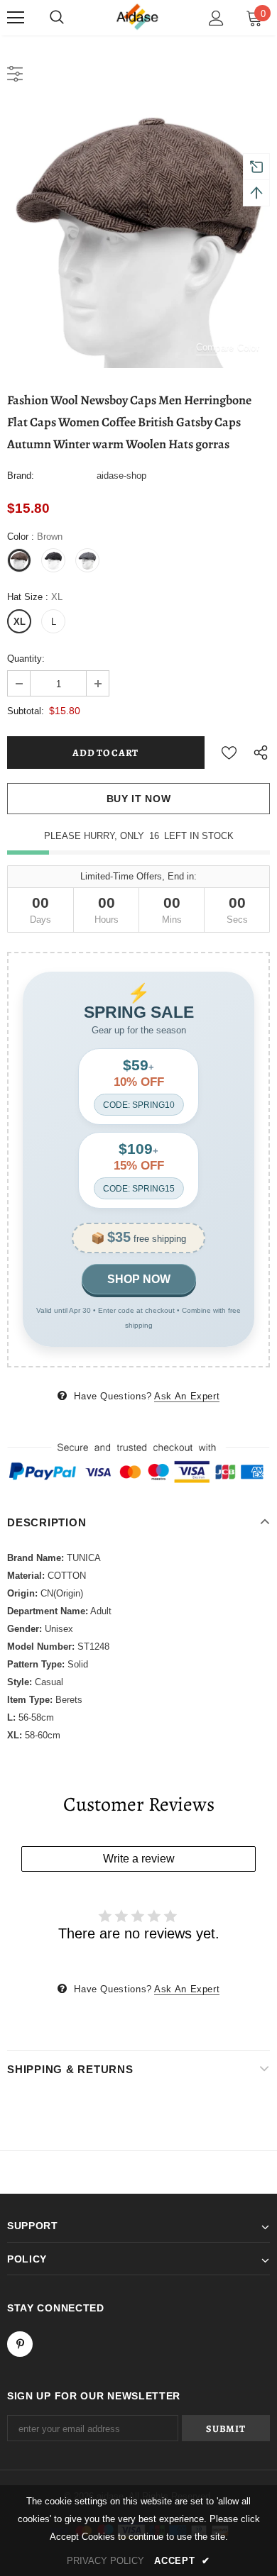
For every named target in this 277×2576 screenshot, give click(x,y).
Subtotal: (26, 711)
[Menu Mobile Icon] (16, 18)
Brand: (21, 476)
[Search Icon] (57, 18)
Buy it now (139, 799)
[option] (138, 237)
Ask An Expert (187, 1396)
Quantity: (26, 659)
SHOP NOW (139, 1279)
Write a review (139, 1859)
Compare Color (228, 347)
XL (20, 622)
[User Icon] (216, 18)
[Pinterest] (20, 2344)
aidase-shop (121, 476)
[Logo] (138, 17)
